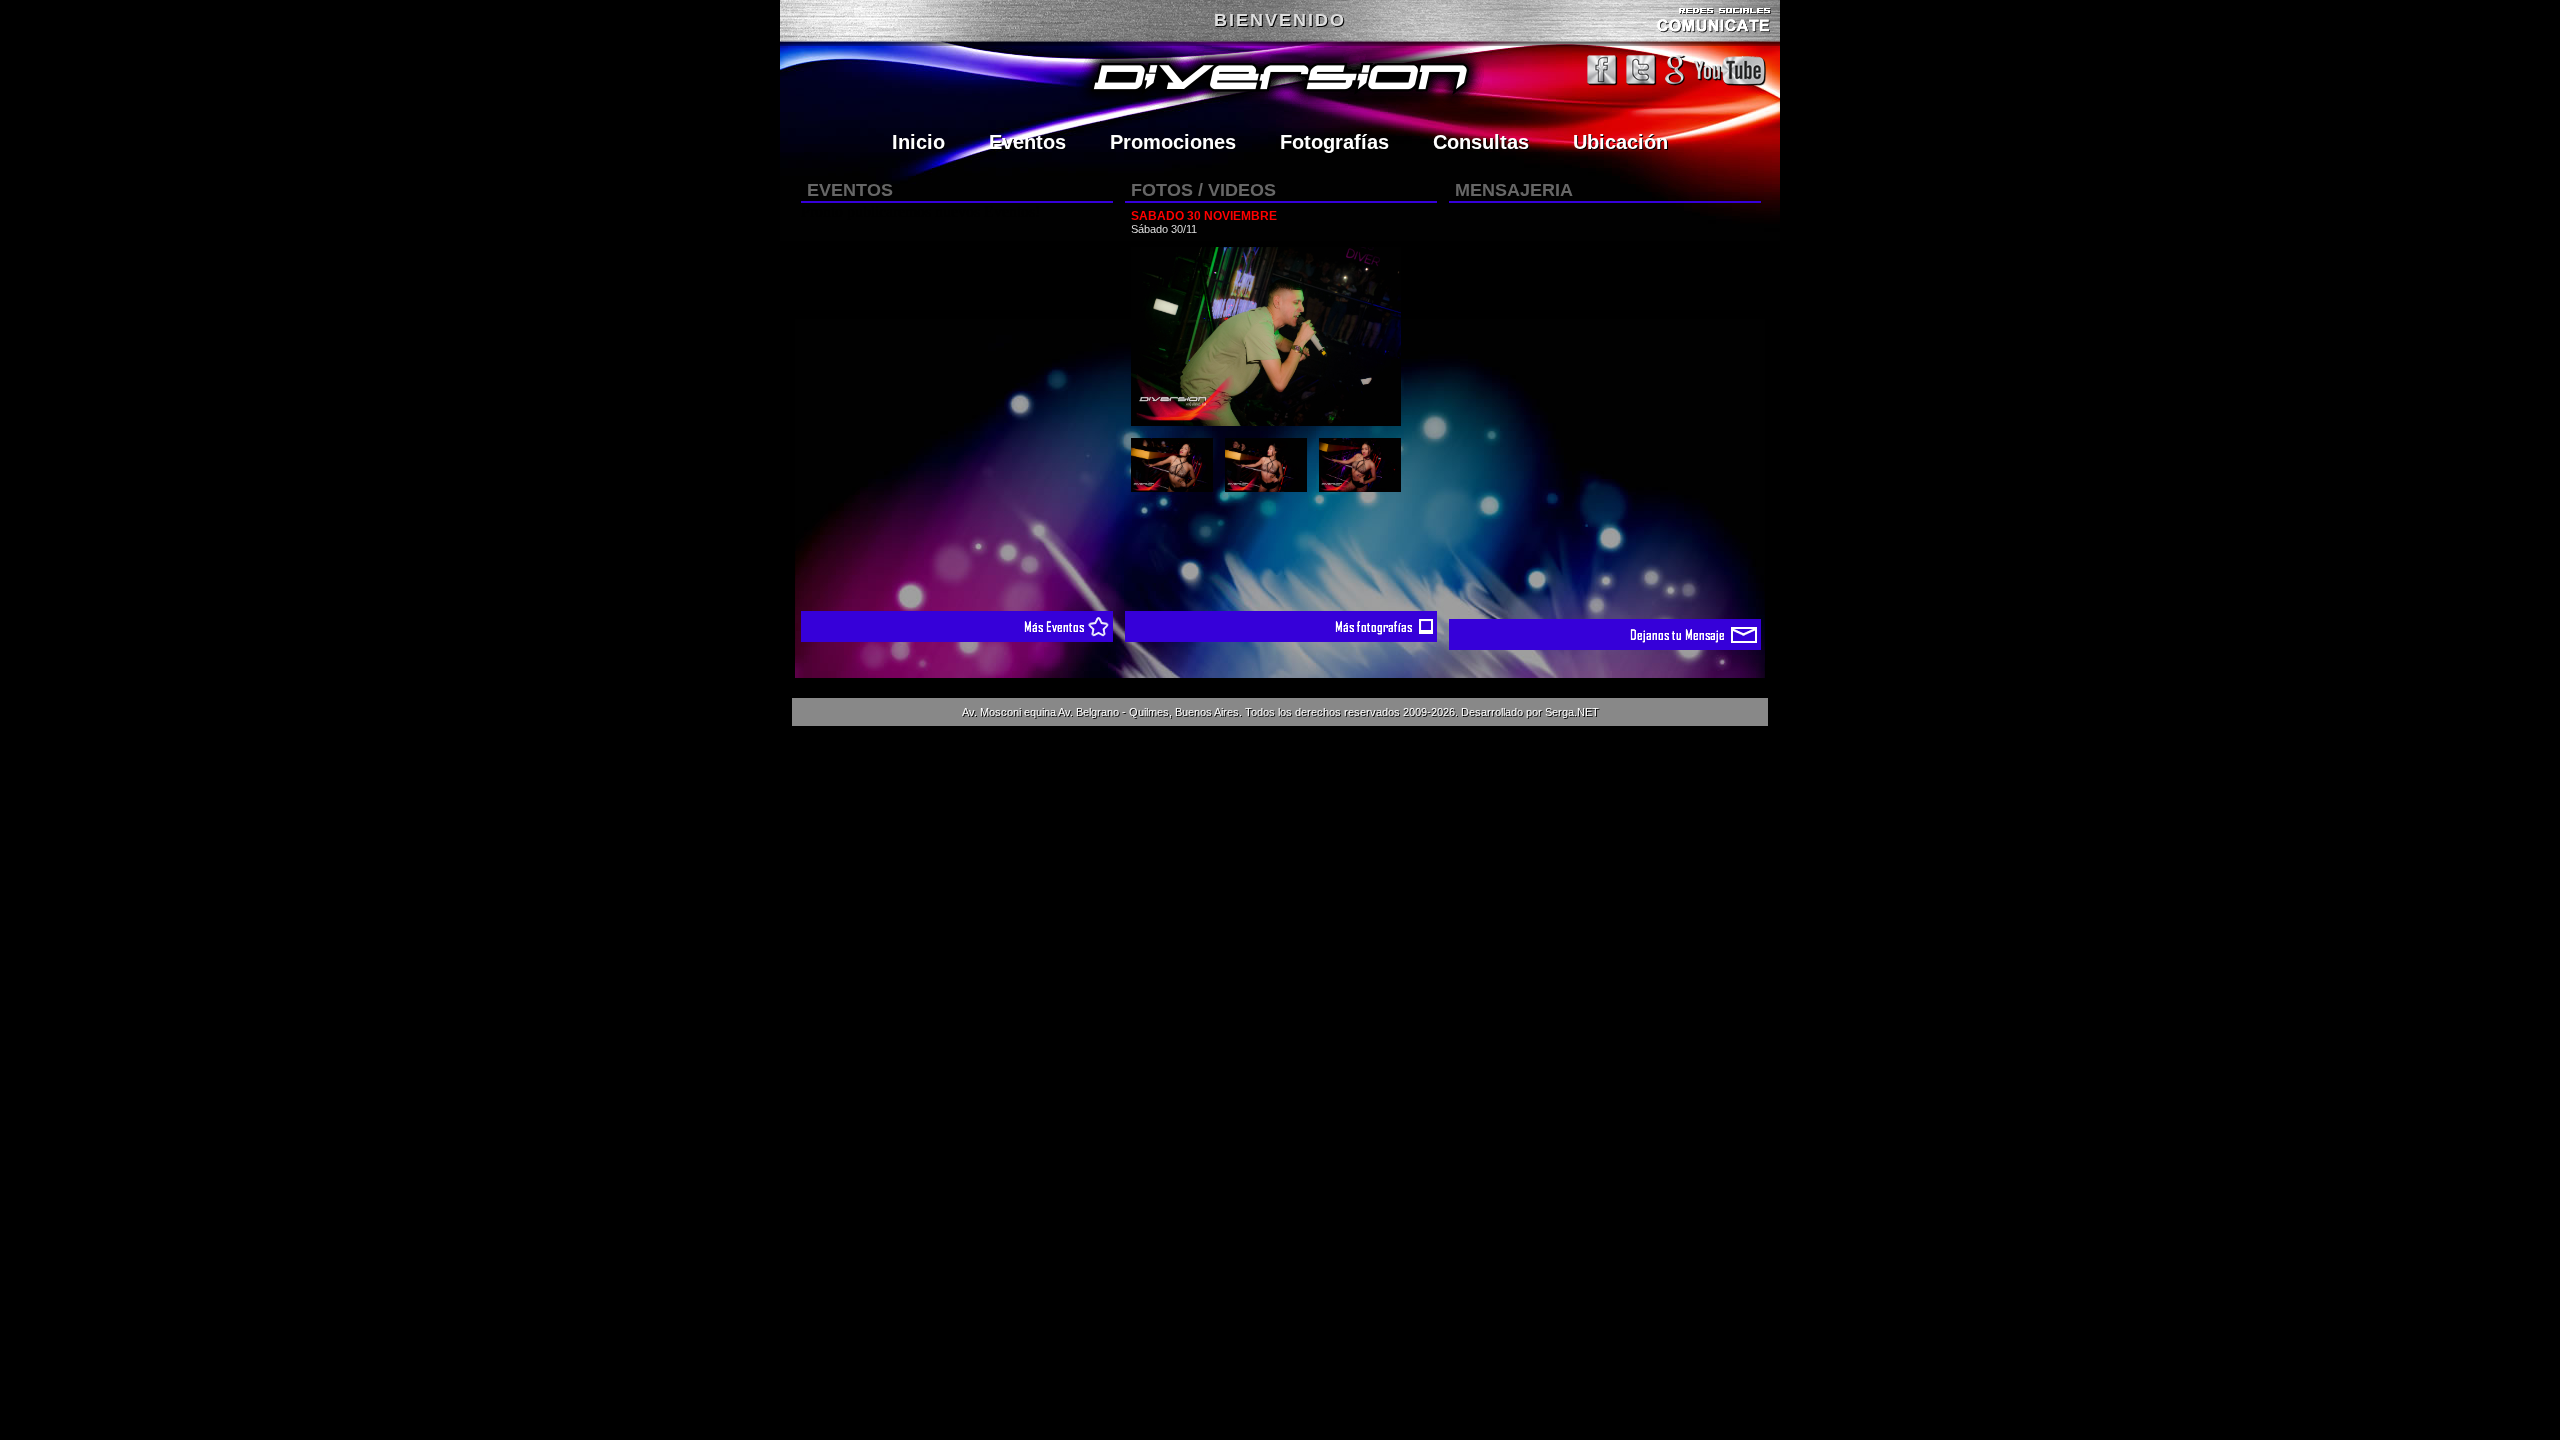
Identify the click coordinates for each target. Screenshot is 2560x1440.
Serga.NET (1572, 712)
